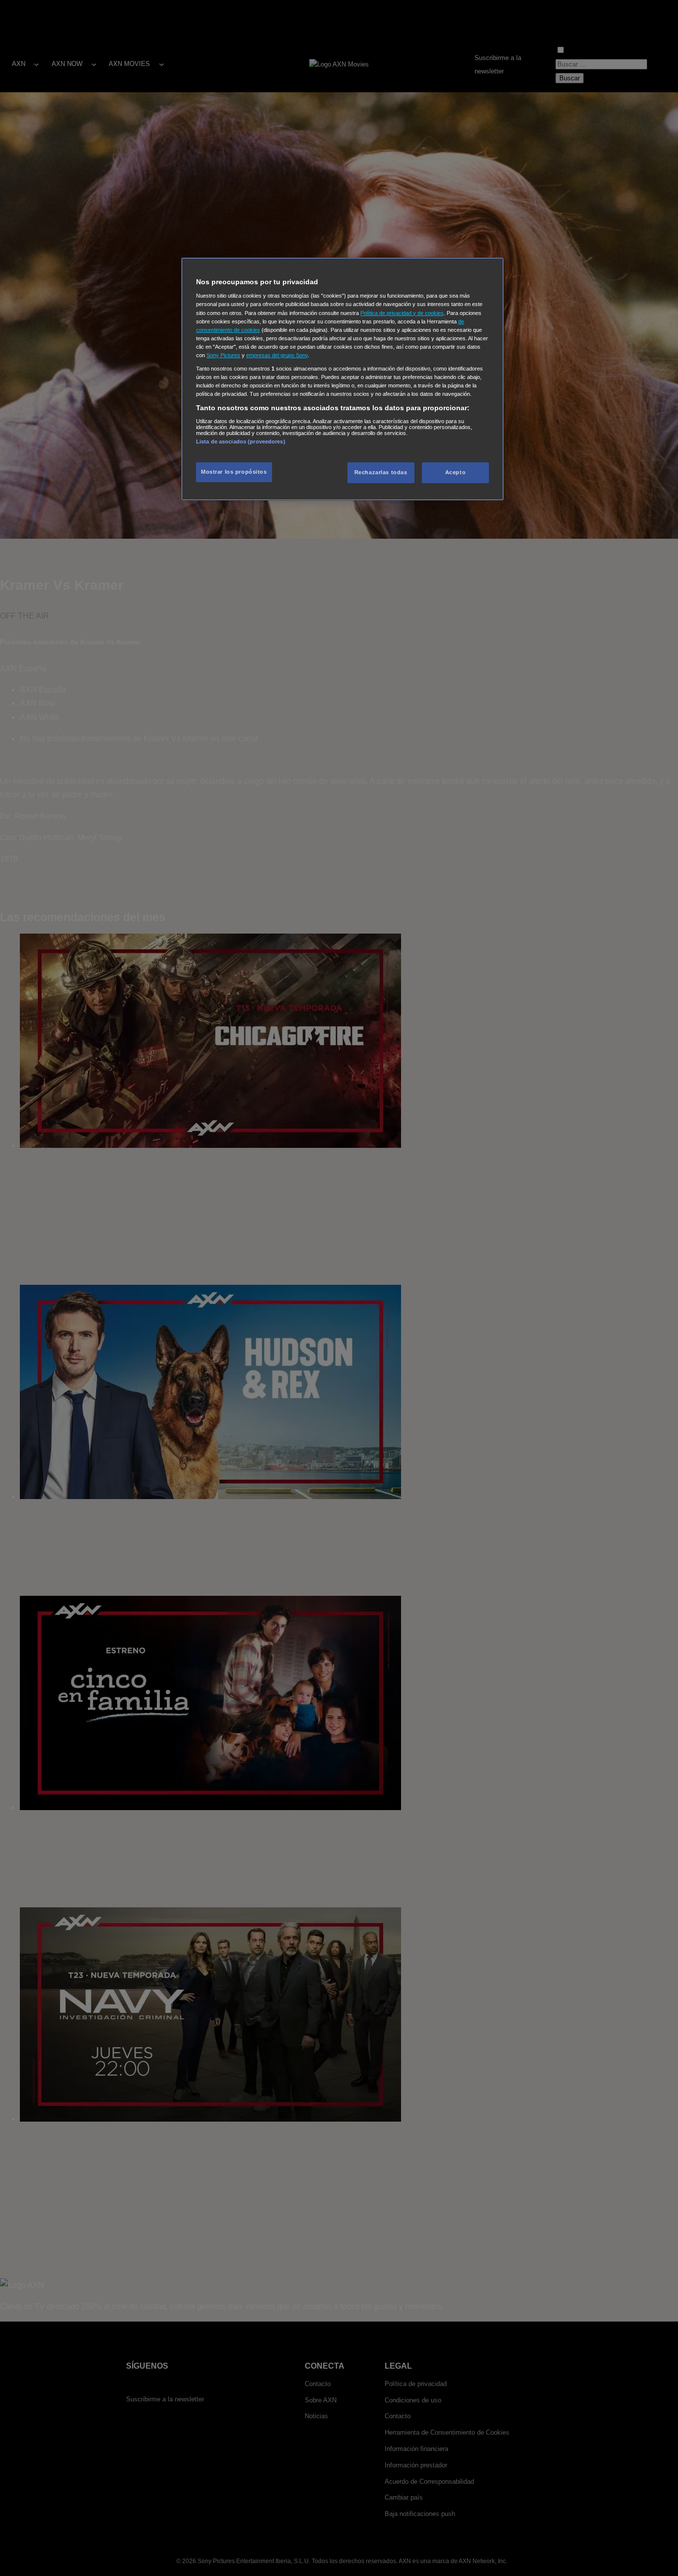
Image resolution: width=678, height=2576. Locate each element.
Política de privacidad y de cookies (402, 313)
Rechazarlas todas (381, 473)
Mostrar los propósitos (234, 472)
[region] (342, 379)
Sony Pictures (223, 355)
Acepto (455, 473)
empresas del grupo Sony (277, 355)
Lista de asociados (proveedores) (241, 441)
